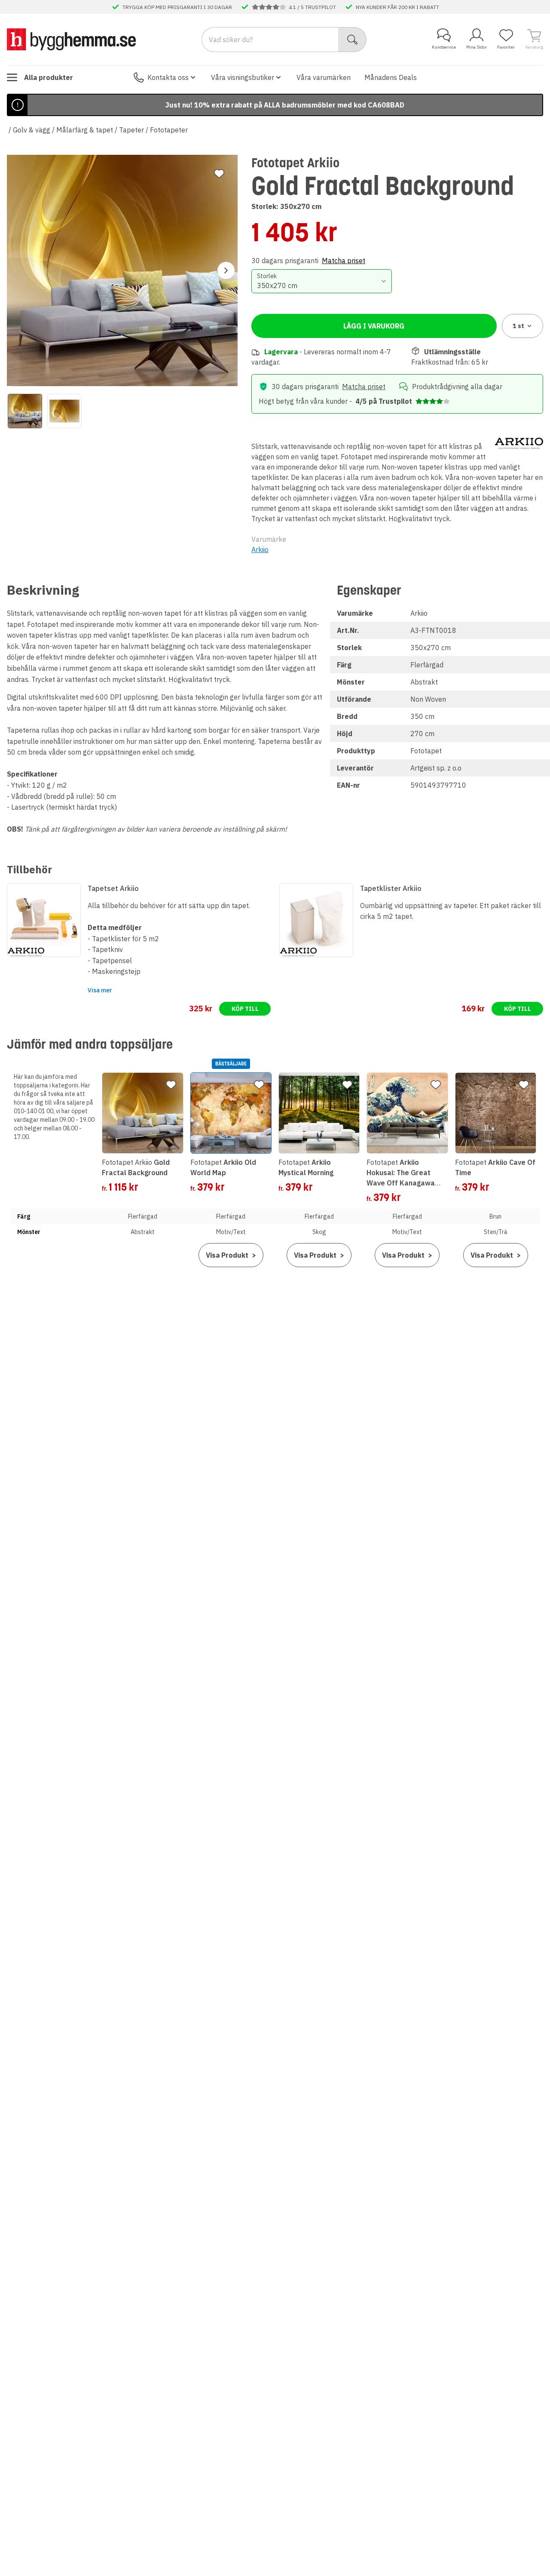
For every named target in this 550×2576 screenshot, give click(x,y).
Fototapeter (169, 130)
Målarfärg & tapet (85, 130)
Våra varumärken (324, 77)
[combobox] (322, 281)
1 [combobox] (518, 326)
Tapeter (131, 130)
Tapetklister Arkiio (391, 888)
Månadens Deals (391, 77)
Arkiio (260, 550)
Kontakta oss (168, 77)
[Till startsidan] (71, 39)
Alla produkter (49, 77)
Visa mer (100, 990)
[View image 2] (64, 411)
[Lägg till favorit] (219, 174)
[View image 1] (25, 411)
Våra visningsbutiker (243, 77)
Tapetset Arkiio (113, 888)
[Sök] (353, 40)
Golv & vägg (32, 130)
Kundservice (444, 47)
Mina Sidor (477, 47)
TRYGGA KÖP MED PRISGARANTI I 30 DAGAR (177, 7)
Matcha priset (344, 261)
